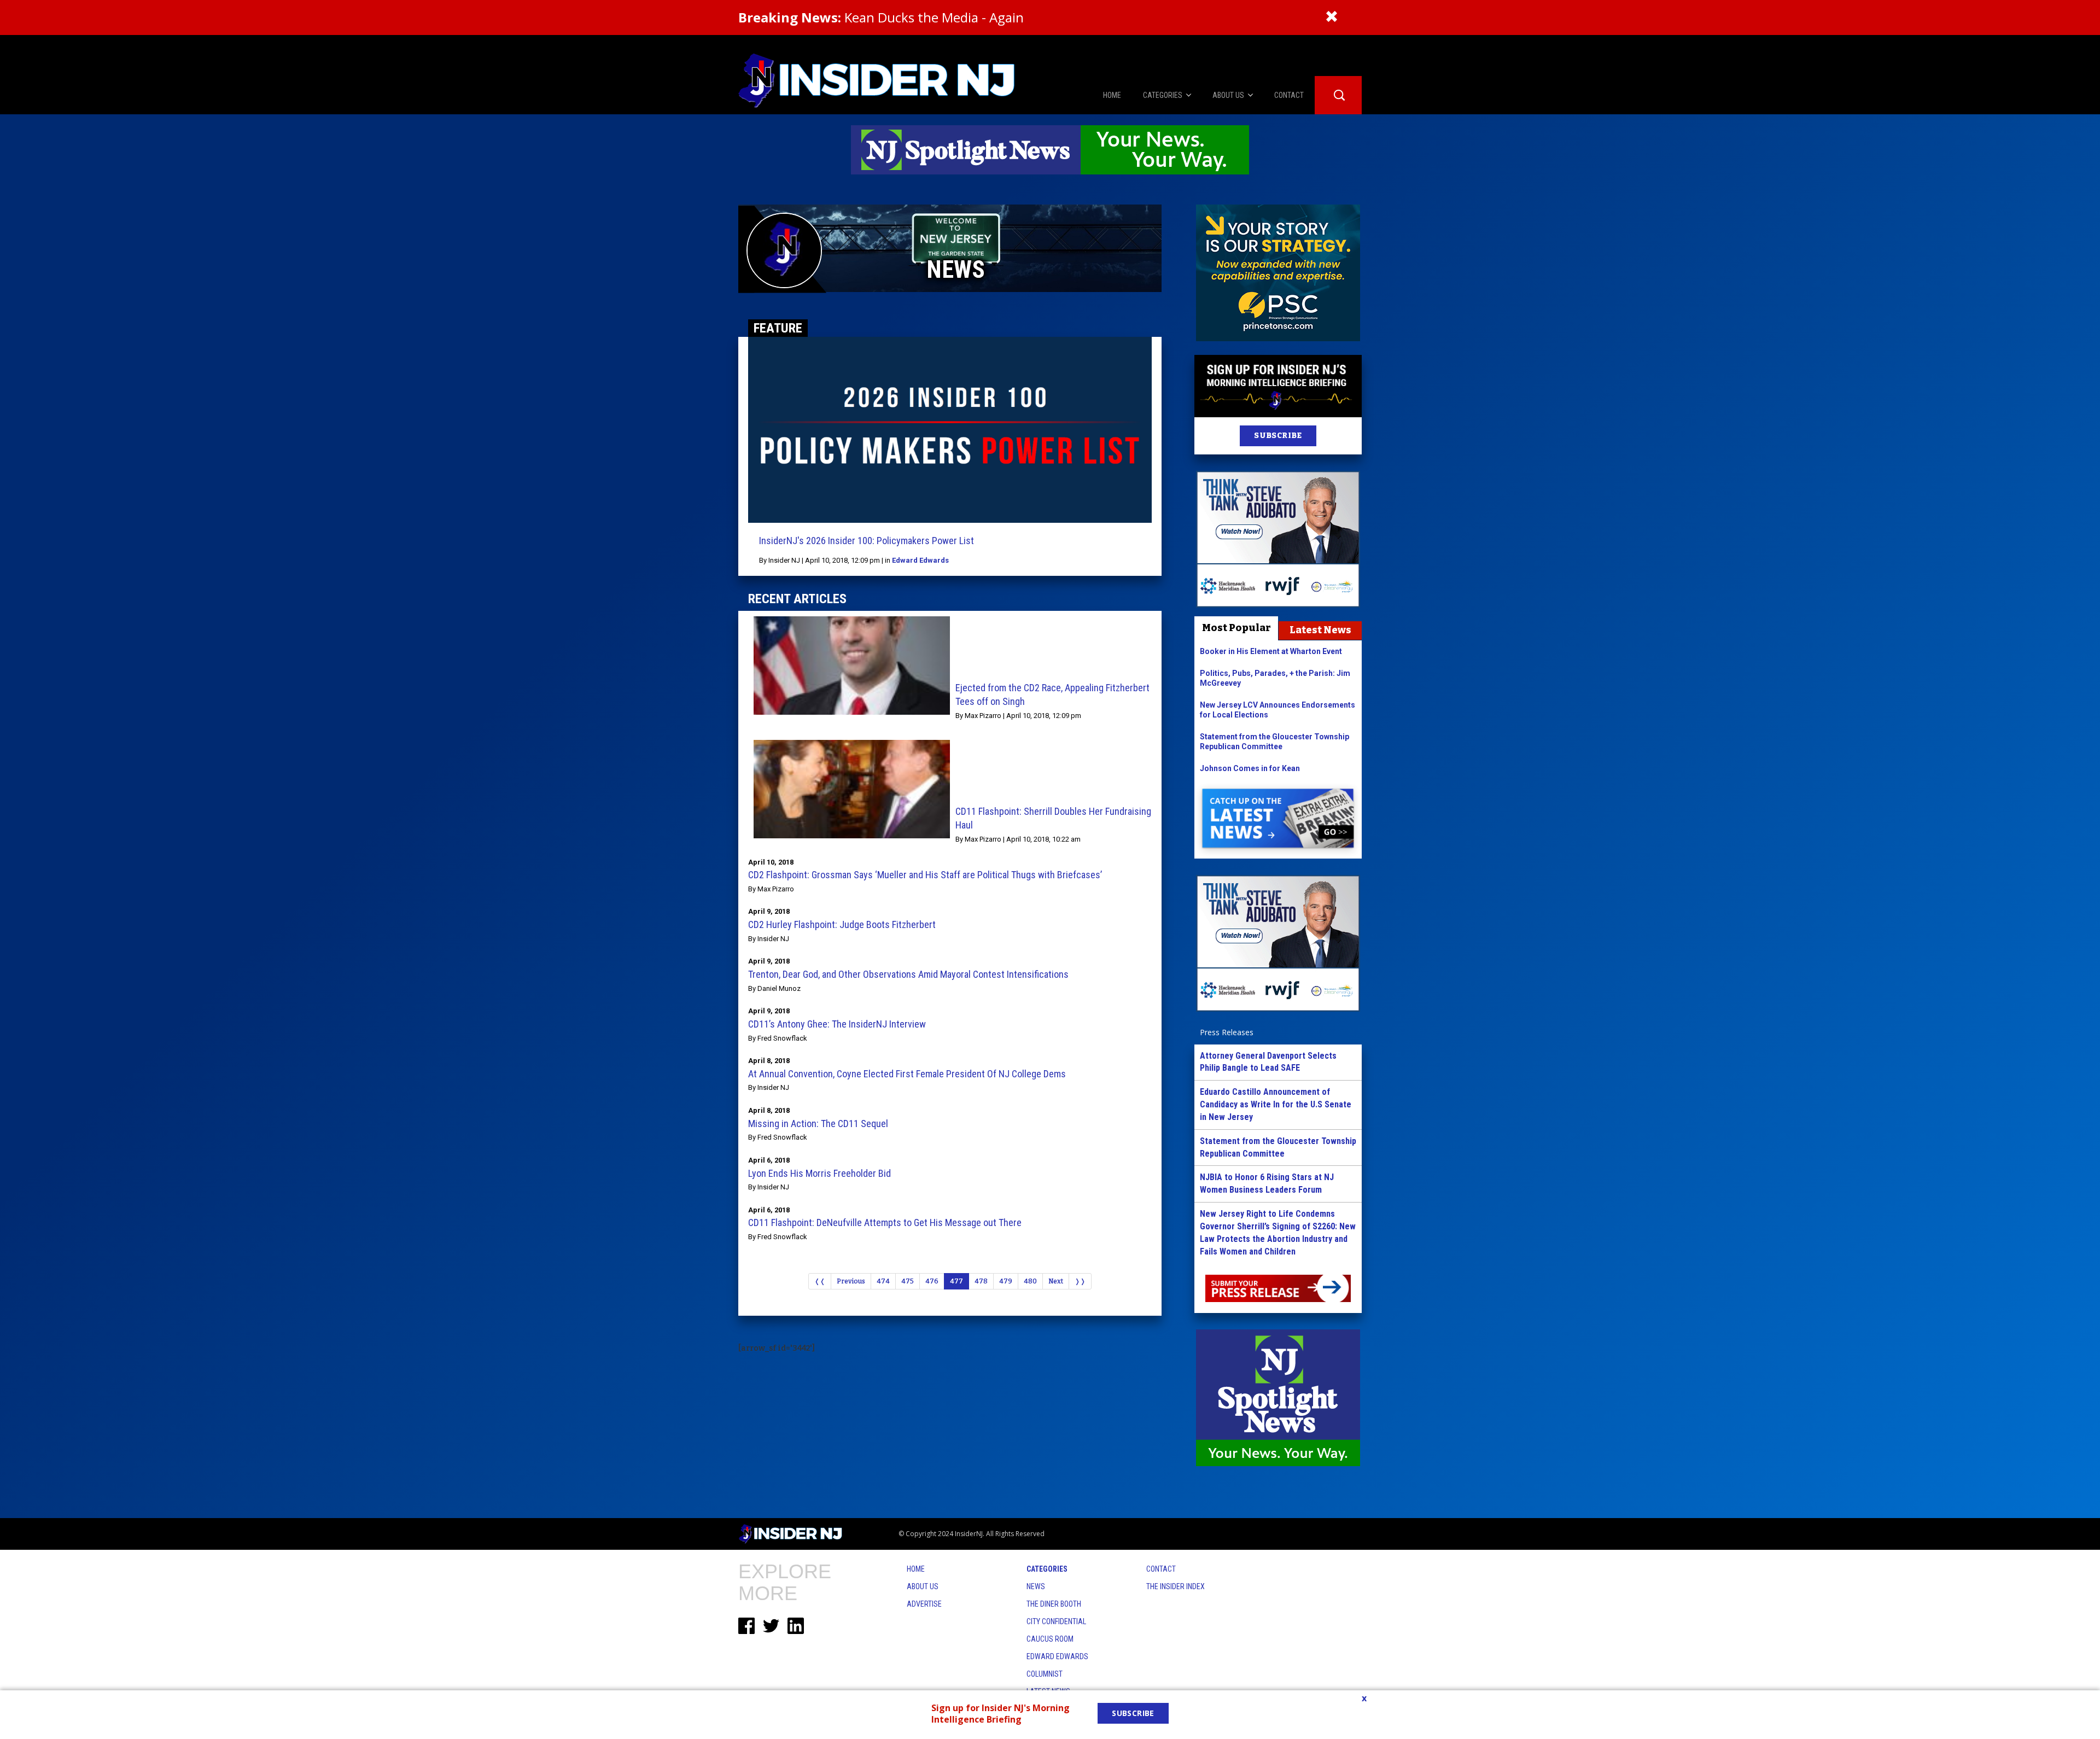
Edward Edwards (920, 560)
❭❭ (1080, 1281)
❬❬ (820, 1281)
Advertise (924, 1604)
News (1036, 1586)
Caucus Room (1050, 1639)
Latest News (1320, 630)
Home (916, 1569)
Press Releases (1227, 1032)
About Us (923, 1586)
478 (981, 1281)
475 (908, 1281)
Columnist (1045, 1674)
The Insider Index (1176, 1586)
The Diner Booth (1054, 1604)
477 (956, 1281)
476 (932, 1281)
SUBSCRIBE (1278, 436)
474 (883, 1281)
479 (1006, 1281)
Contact (1161, 1569)
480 (1030, 1281)
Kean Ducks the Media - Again (881, 17)
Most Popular (1236, 628)
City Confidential (1056, 1621)
